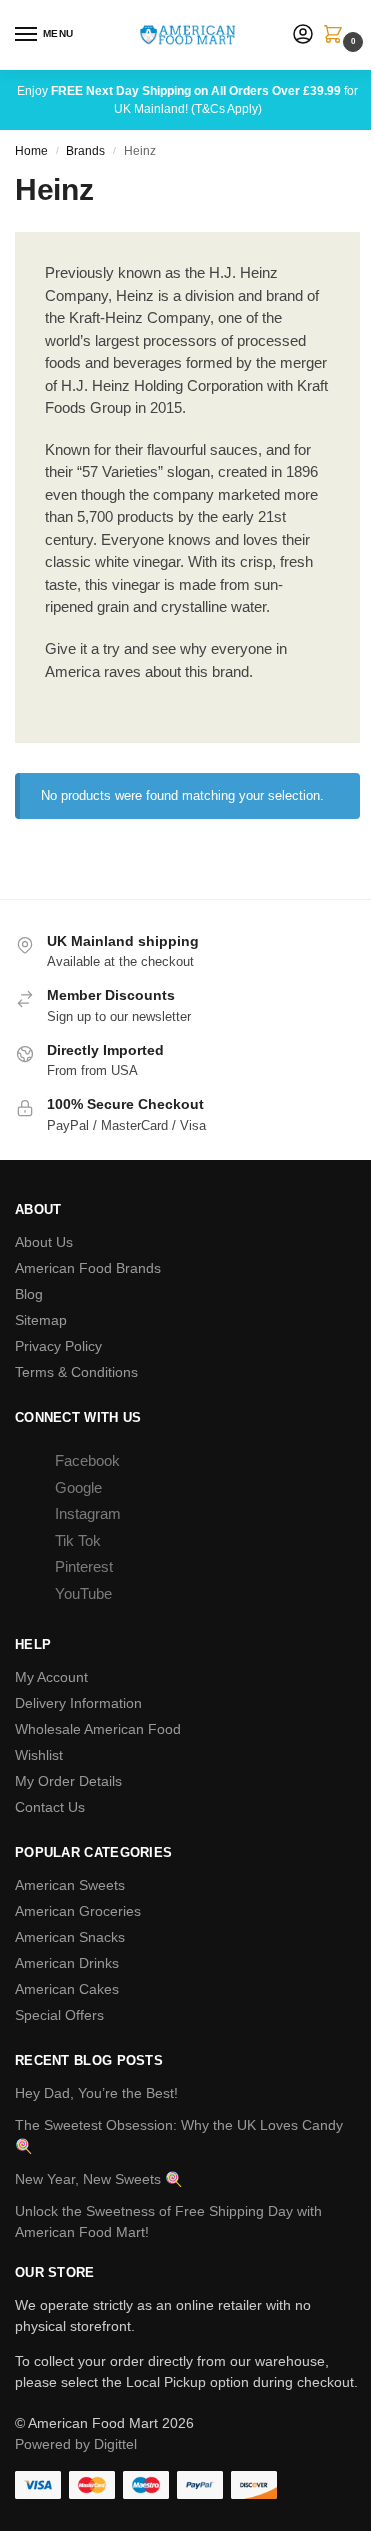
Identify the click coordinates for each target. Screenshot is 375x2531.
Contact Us (50, 1807)
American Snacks (70, 1937)
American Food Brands (88, 1268)
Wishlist (39, 1755)
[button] (337, 36)
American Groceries (78, 1911)
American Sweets (70, 1885)
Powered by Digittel (76, 2444)
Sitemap (41, 1320)
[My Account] (303, 35)
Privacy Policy (58, 1346)
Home (31, 151)
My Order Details (68, 1781)
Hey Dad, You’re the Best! (96, 2093)
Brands (85, 151)
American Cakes (67, 1989)
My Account (51, 1677)
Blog (29, 1294)
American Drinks (67, 1963)
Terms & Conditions (76, 1372)
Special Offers (59, 2015)
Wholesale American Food (98, 1729)
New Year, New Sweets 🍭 (98, 2179)
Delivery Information (78, 1703)
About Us (44, 1242)
